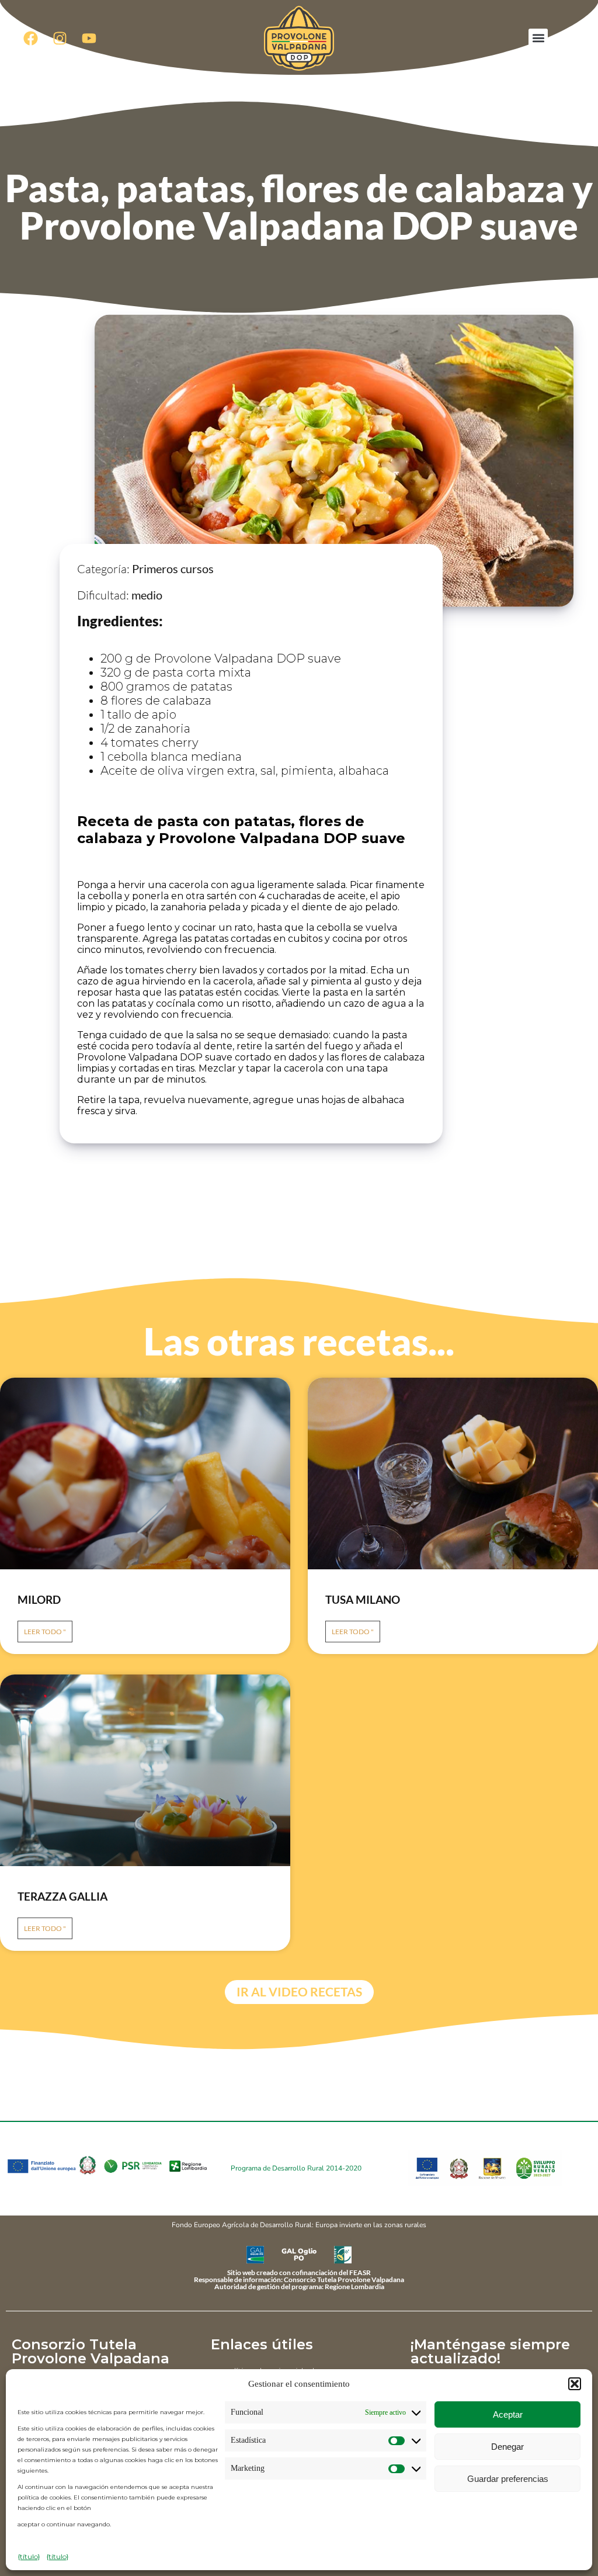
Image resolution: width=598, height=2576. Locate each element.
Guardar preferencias (508, 2479)
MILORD (39, 1599)
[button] (575, 2384)
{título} (29, 2556)
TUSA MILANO (363, 1599)
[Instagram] (60, 38)
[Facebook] (30, 38)
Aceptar (508, 2414)
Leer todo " (45, 1632)
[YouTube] (89, 38)
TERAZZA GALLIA (62, 1896)
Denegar (507, 2447)
